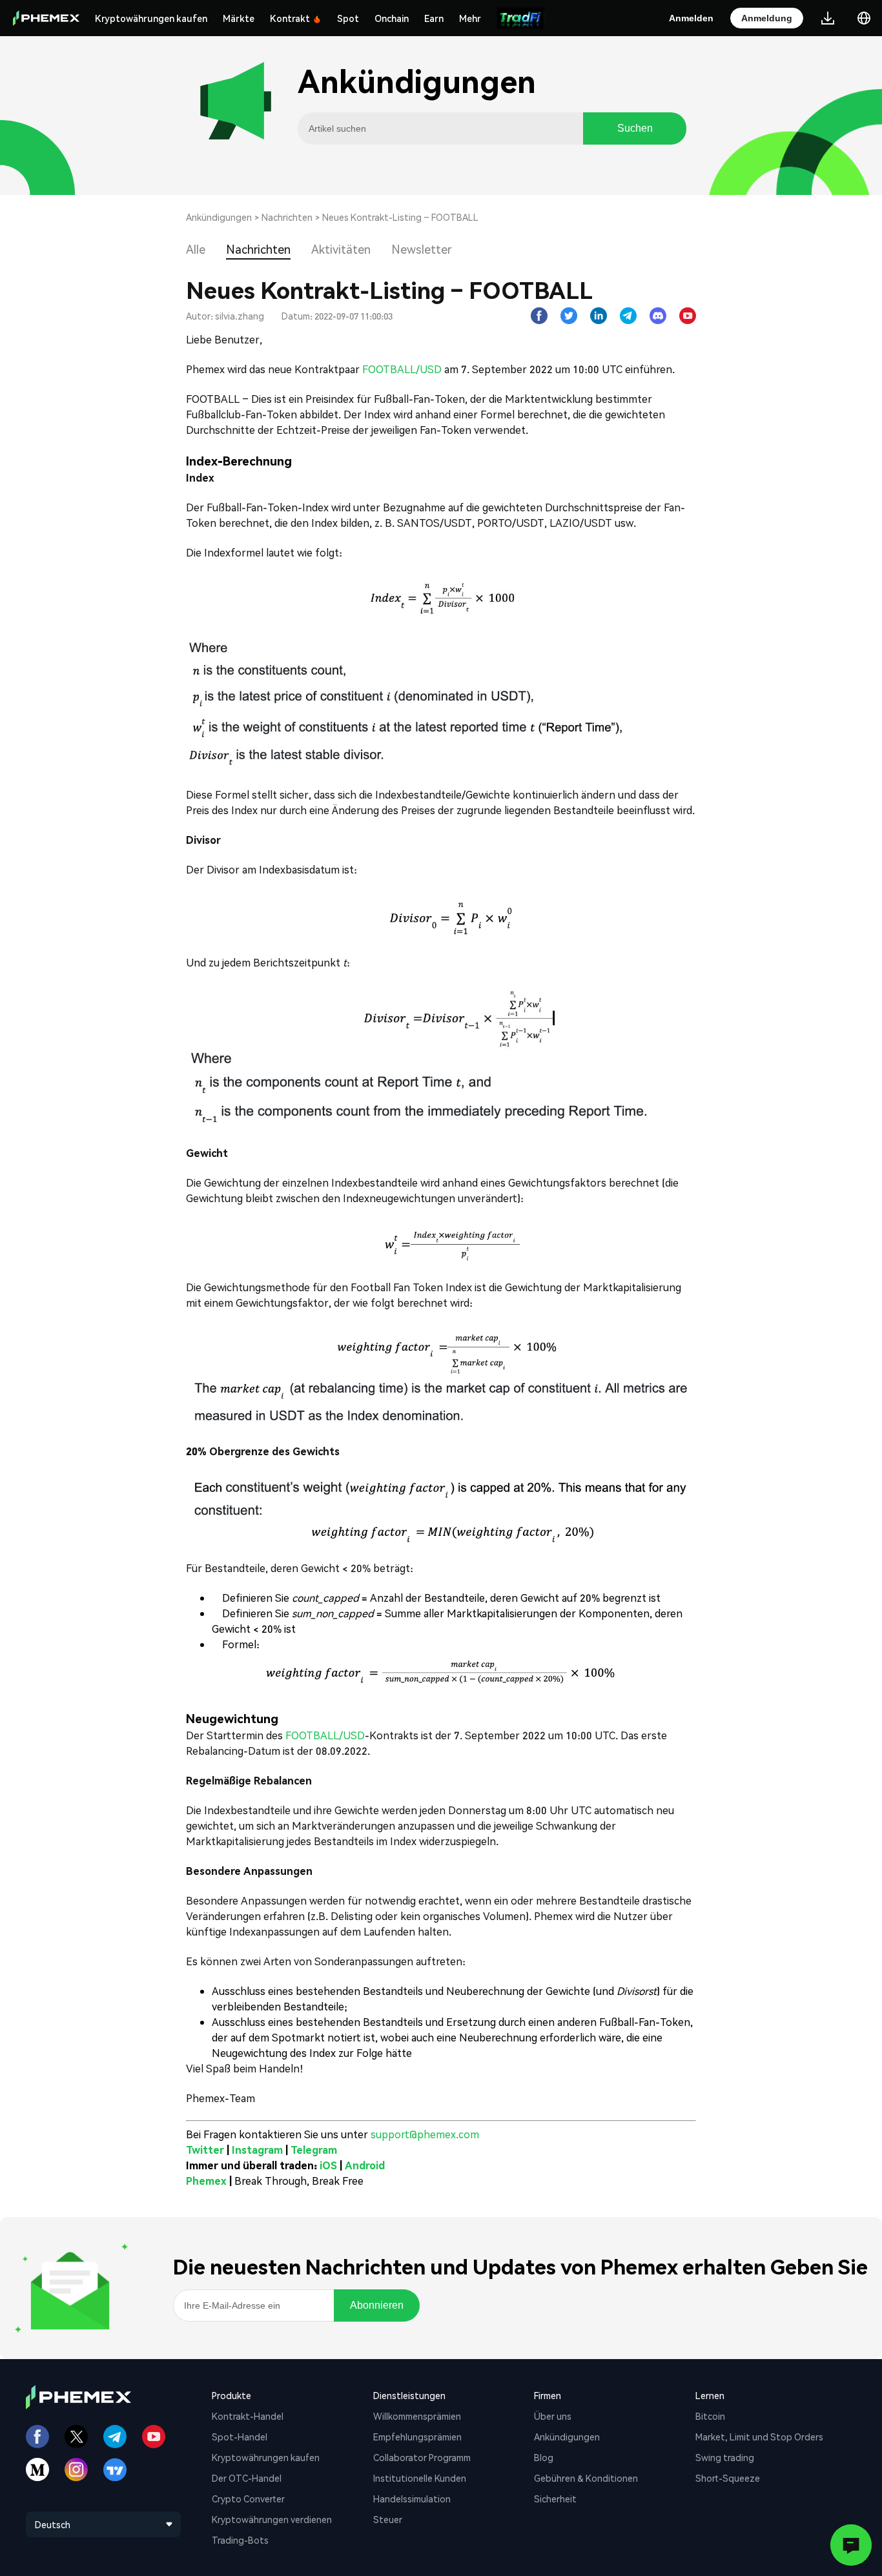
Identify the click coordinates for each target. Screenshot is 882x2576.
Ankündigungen (219, 217)
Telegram (314, 2150)
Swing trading (725, 2457)
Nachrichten (287, 217)
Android (365, 2165)
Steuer (388, 2519)
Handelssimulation (412, 2499)
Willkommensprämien (417, 2416)
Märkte (239, 18)
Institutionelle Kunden (420, 2478)
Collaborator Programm (422, 2457)
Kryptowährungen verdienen (272, 2519)
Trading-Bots (240, 2540)
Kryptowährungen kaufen (151, 18)
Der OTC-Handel (247, 2478)
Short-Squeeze (728, 2478)
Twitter (205, 2150)
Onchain (392, 18)
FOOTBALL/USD (401, 369)
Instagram (257, 2150)
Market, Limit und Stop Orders (759, 2437)
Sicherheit (555, 2499)
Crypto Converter (248, 2499)
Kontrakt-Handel (248, 2416)
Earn (434, 18)
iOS (328, 2165)
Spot (348, 18)
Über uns (553, 2416)
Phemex (206, 2181)
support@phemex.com (425, 2134)
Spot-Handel (240, 2437)
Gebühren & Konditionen (586, 2478)
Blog (544, 2457)
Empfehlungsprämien (417, 2437)
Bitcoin (710, 2416)
